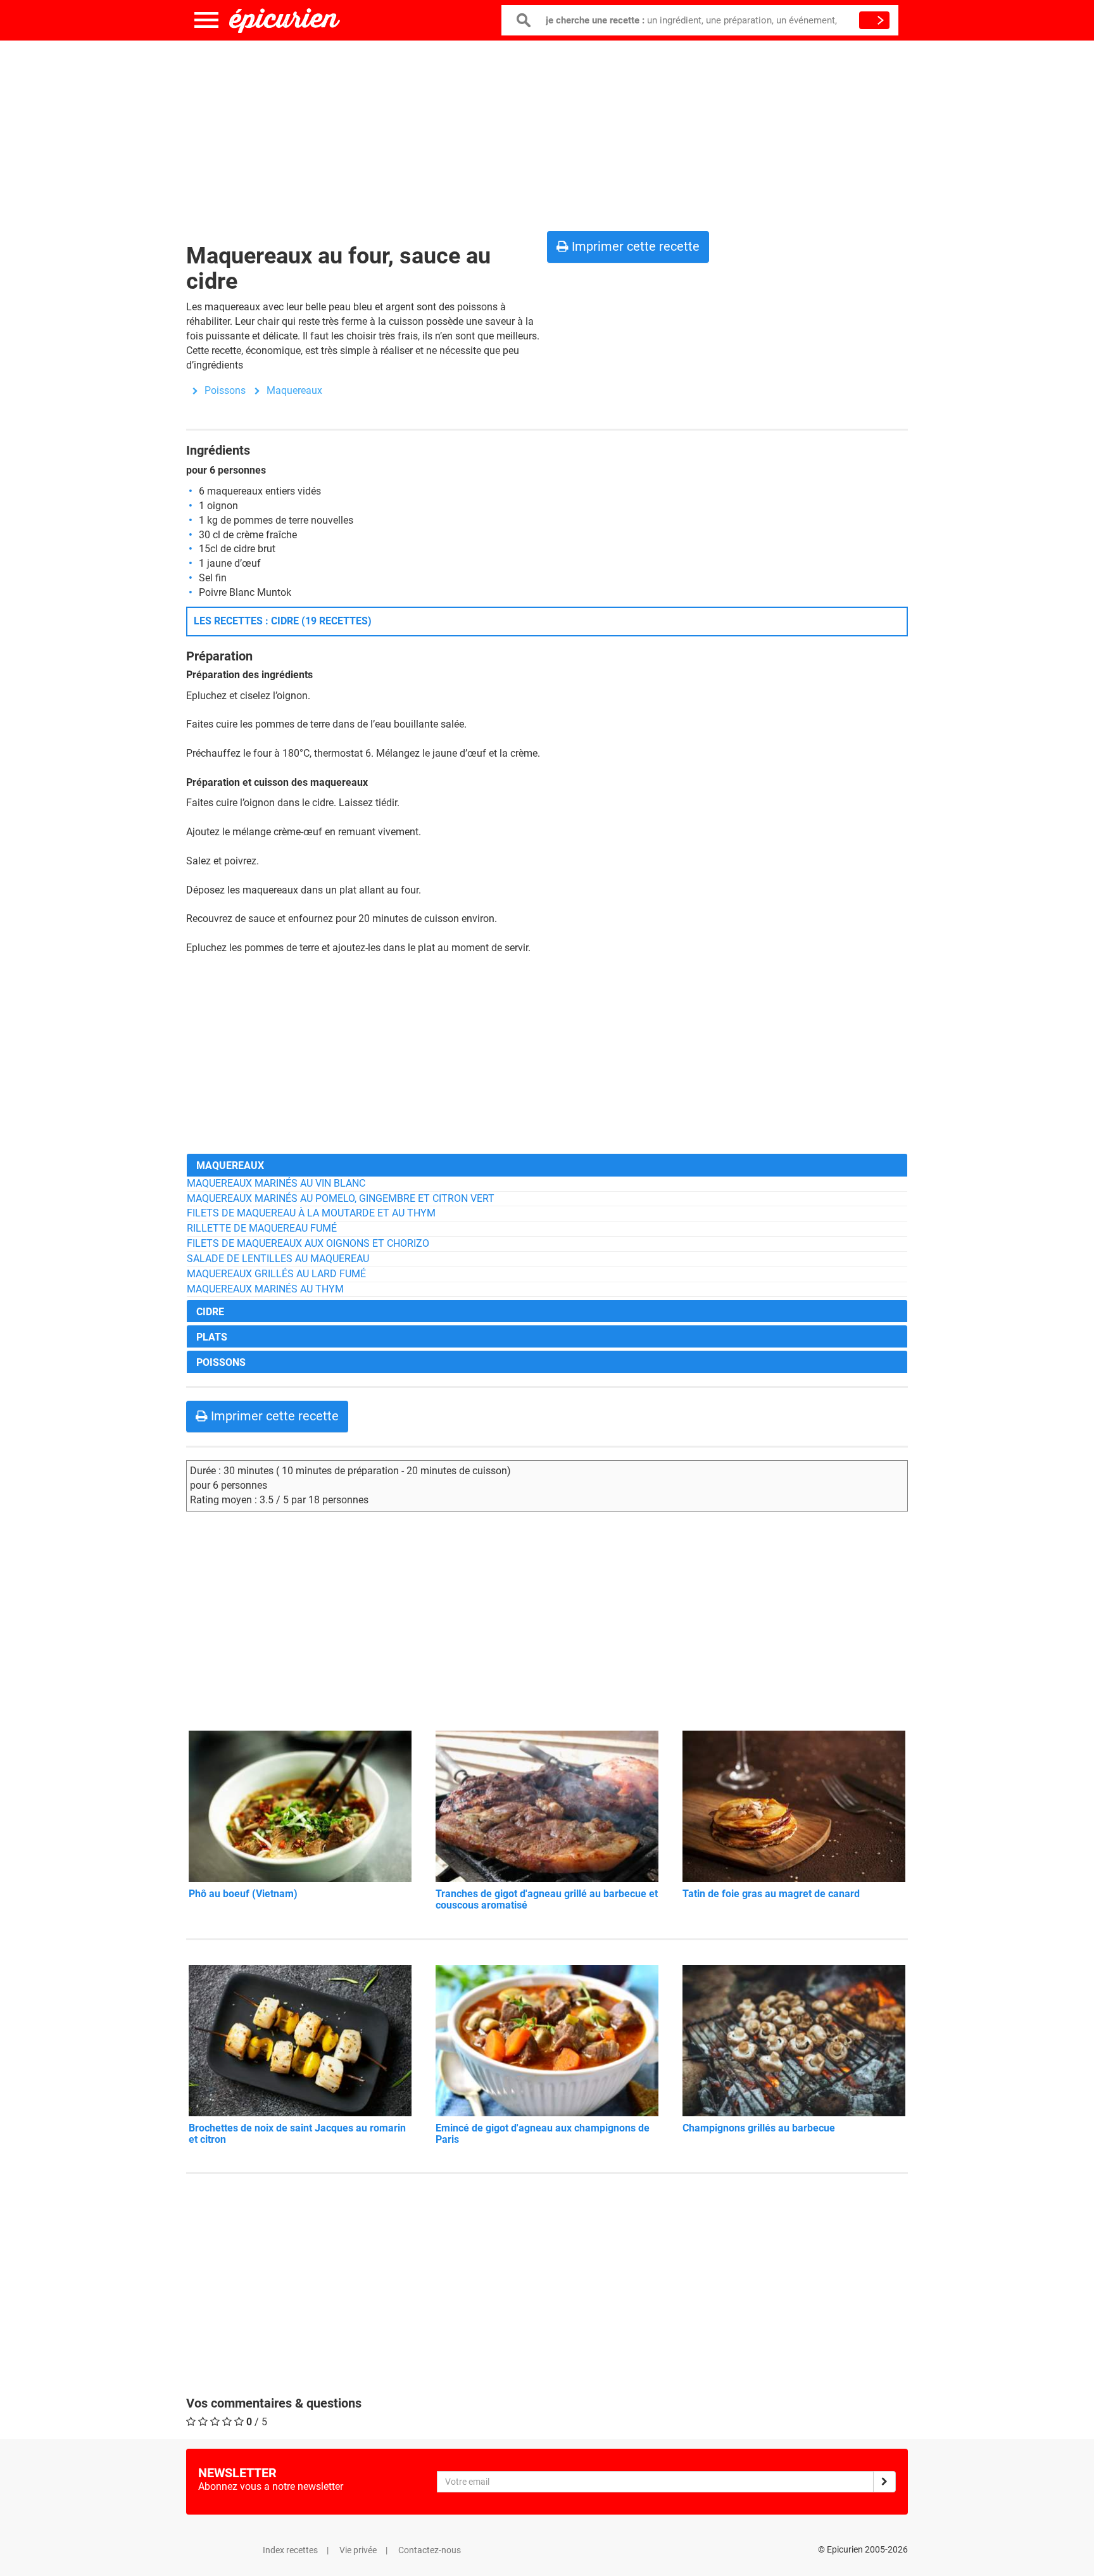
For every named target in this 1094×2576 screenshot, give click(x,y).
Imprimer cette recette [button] (634, 246)
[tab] (547, 1165)
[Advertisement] (547, 133)
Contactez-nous (430, 2550)
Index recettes (290, 2550)
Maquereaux (294, 390)
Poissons (225, 390)
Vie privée (358, 2550)
